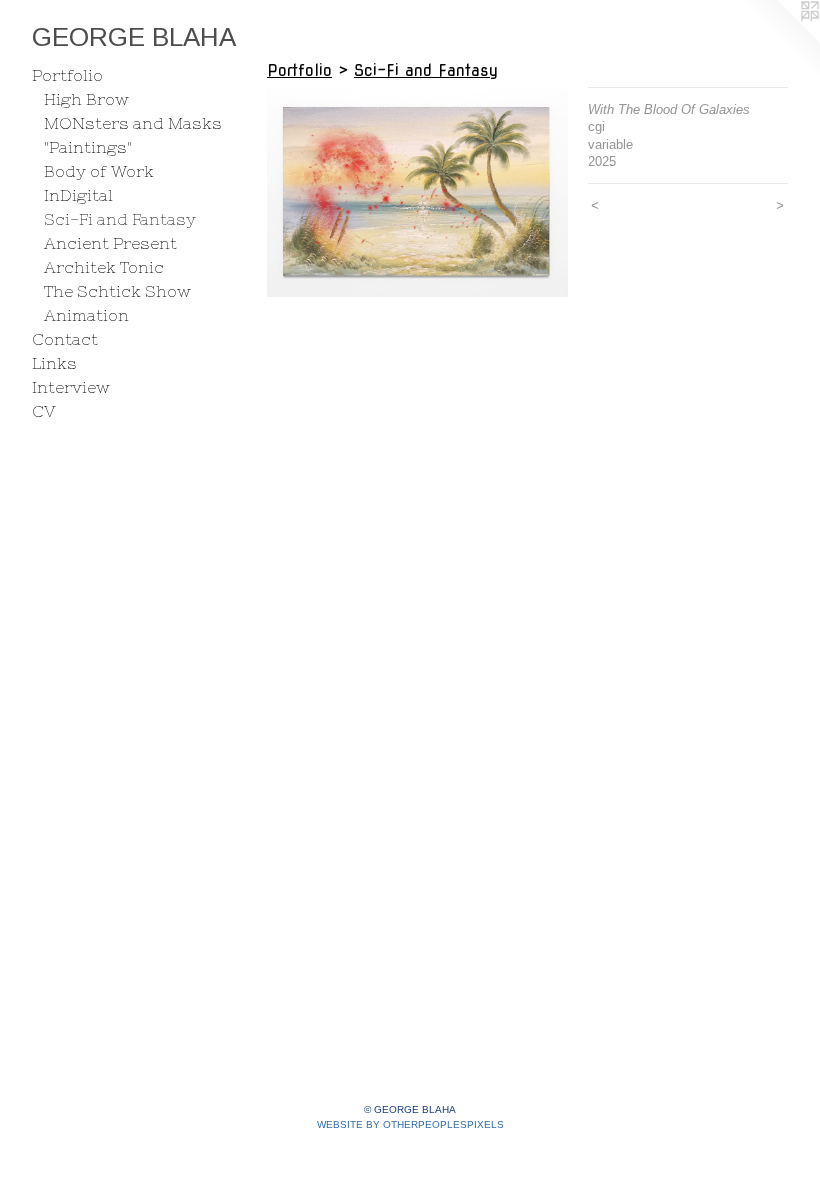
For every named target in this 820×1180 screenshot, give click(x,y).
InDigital (78, 195)
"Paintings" (88, 147)
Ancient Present (110, 243)
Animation (86, 315)
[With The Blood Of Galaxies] (417, 192)
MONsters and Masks (133, 123)
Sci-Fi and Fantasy (120, 219)
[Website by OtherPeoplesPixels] (780, 40)
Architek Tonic (104, 267)
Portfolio (67, 75)
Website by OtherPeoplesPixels (410, 1124)
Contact (65, 339)
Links (54, 363)
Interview (71, 387)
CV (44, 411)
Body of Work (99, 171)
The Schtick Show (117, 291)
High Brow (86, 99)
